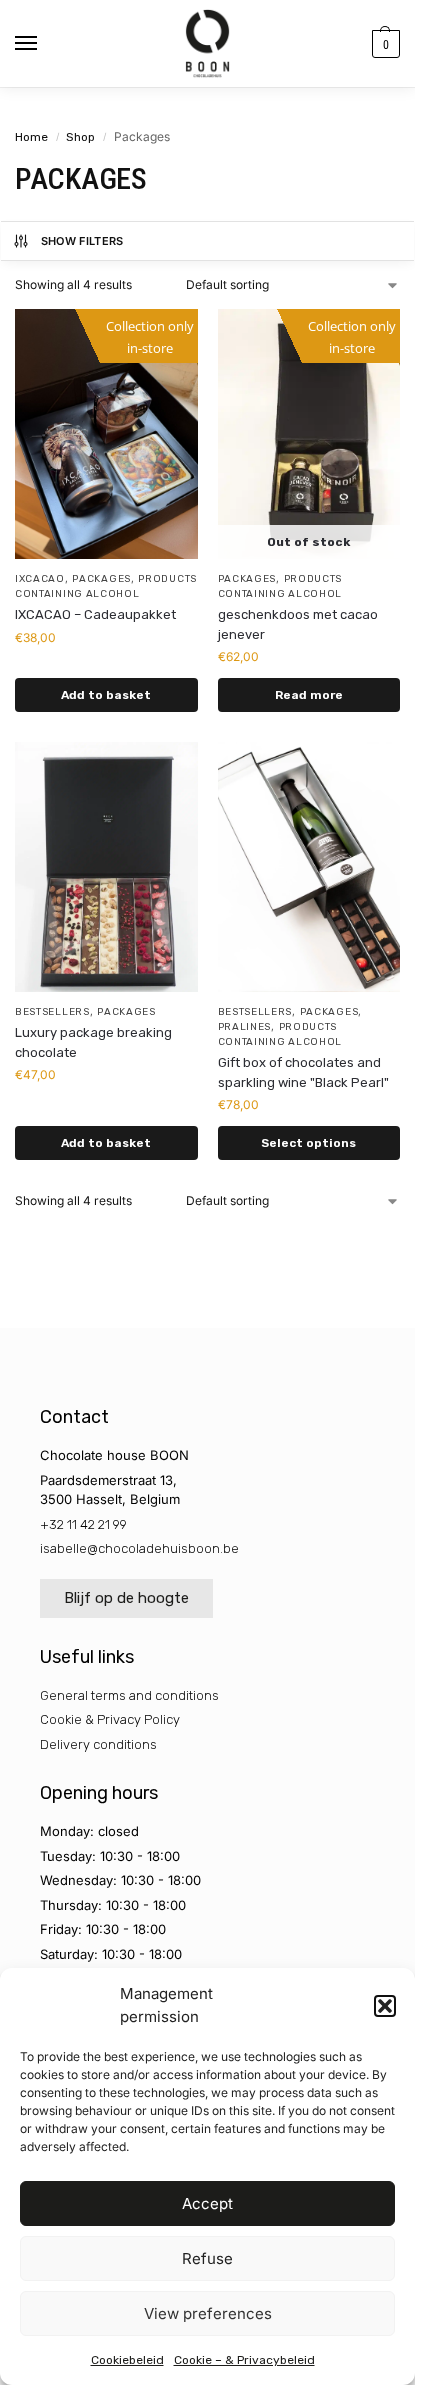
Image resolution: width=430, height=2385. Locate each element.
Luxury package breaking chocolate (93, 1042)
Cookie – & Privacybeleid (244, 2360)
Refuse (207, 2258)
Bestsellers (52, 1012)
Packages (101, 579)
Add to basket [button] (106, 695)
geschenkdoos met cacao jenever (298, 624)
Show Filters (82, 241)
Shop (80, 137)
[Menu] (45, 44)
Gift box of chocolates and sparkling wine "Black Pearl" (303, 1072)
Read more (309, 695)
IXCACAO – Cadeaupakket (95, 614)
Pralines (245, 1027)
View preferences (208, 2313)
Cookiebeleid (127, 2360)
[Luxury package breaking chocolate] (106, 867)
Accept (207, 2203)
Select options (308, 1143)
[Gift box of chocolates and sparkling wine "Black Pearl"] (309, 867)
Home (31, 137)
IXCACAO (40, 579)
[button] (385, 2006)
